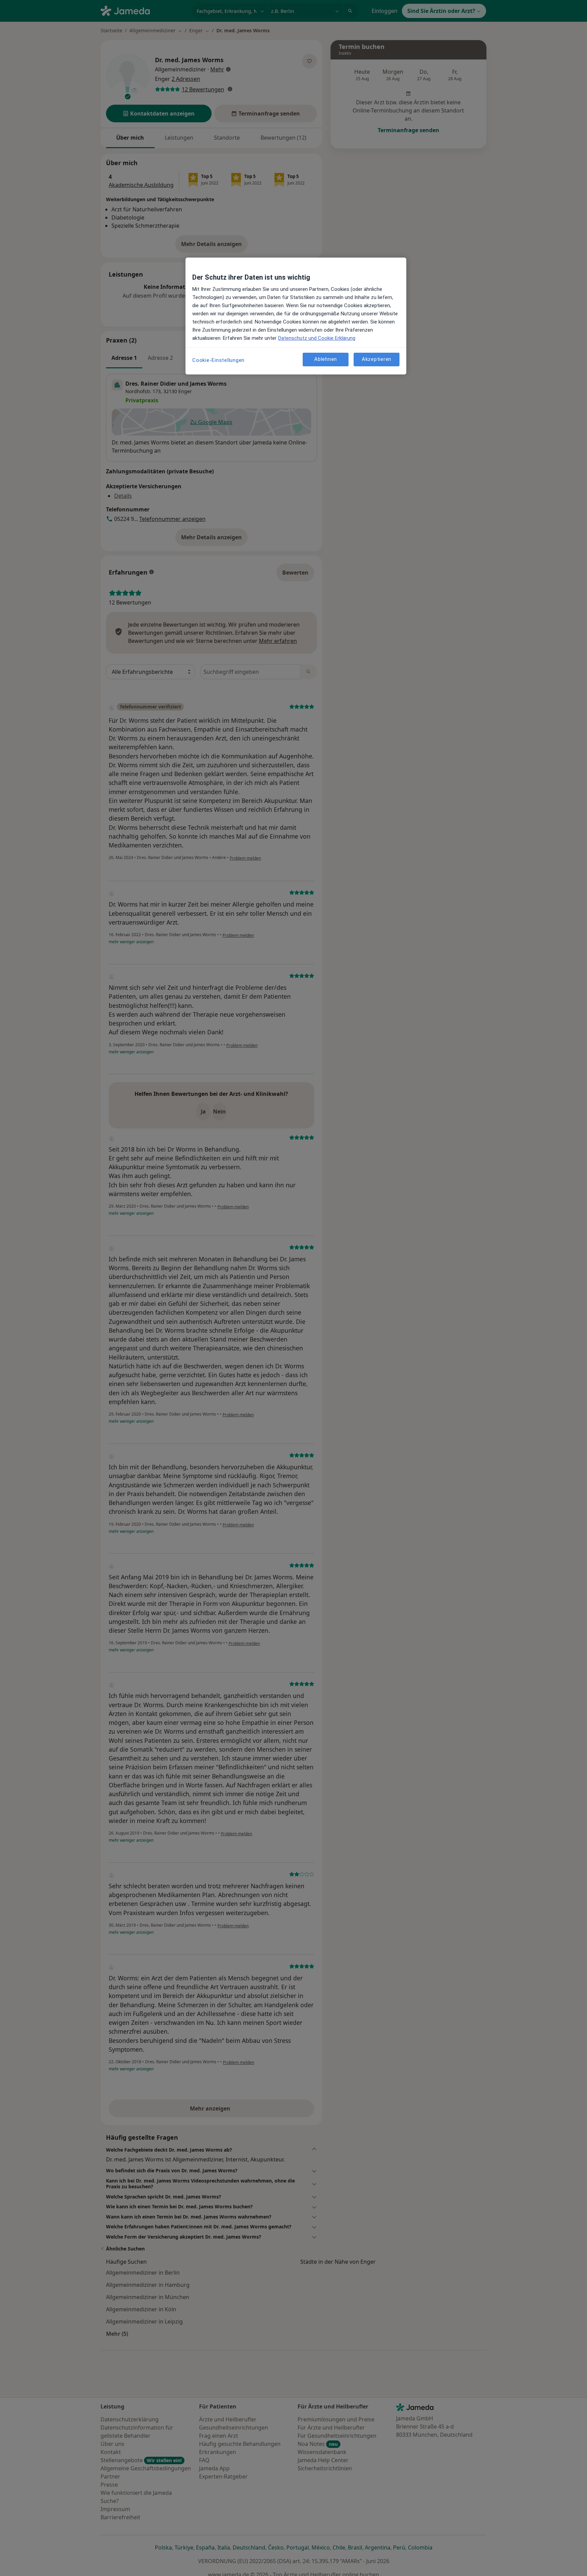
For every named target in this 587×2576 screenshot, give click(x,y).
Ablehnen (326, 360)
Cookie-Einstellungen (218, 360)
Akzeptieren (377, 360)
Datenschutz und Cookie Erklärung (317, 338)
